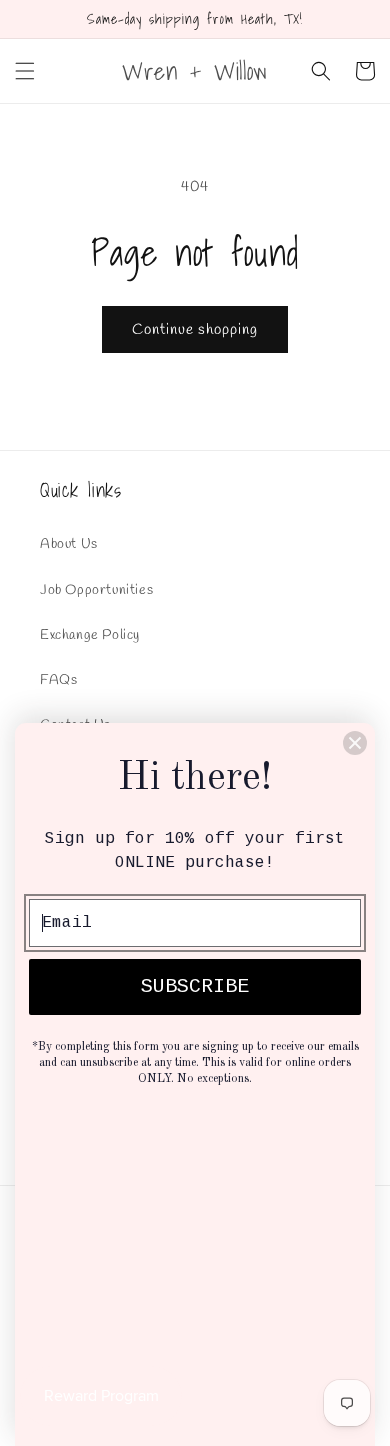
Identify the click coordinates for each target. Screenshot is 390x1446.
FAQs (58, 680)
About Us (69, 544)
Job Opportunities (96, 590)
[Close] (355, 743)
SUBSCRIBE (195, 986)
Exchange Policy (90, 635)
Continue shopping (195, 330)
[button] (25, 71)
